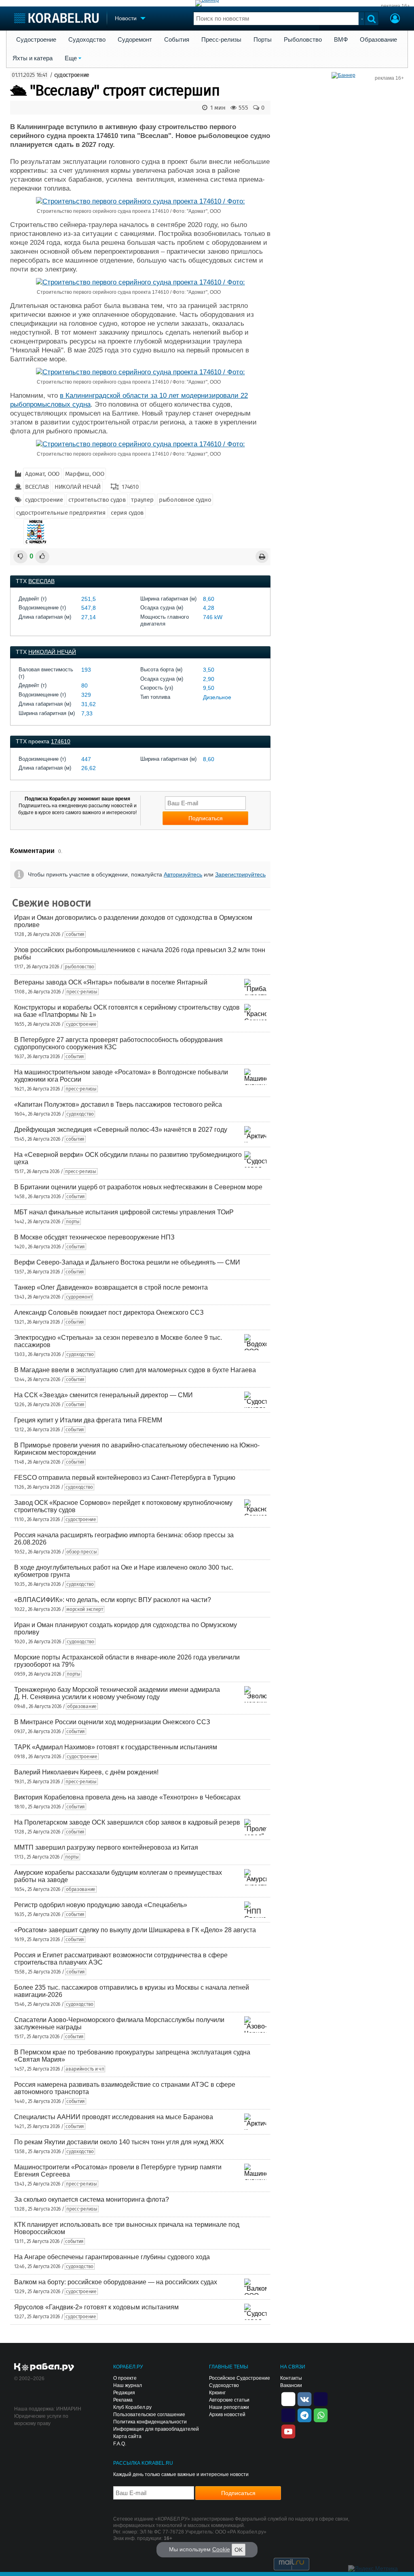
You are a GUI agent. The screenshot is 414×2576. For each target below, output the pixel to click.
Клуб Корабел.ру (132, 2407)
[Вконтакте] (304, 2398)
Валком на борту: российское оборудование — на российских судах (116, 2282)
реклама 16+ (395, 6)
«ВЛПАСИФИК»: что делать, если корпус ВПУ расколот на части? (113, 1600)
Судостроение (36, 40)
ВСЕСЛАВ (37, 487)
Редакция (124, 2393)
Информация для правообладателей (156, 2429)
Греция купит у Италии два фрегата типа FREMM (88, 1420)
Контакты (291, 2378)
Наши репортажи (229, 2407)
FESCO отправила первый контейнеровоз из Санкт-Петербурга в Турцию (125, 1478)
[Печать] (262, 557)
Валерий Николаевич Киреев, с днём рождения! (86, 1772)
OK (239, 2550)
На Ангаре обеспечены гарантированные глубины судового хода (112, 2257)
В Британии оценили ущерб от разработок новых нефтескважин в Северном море (138, 1187)
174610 (130, 487)
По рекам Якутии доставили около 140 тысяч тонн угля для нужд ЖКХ (119, 2142)
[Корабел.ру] (44, 2368)
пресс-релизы (82, 992)
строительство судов (97, 500)
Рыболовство (303, 40)
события (75, 934)
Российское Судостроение (240, 2378)
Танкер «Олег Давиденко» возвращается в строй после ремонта (111, 1287)
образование (82, 1706)
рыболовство (79, 967)
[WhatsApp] (321, 2415)
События (177, 40)
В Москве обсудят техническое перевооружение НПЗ (94, 1237)
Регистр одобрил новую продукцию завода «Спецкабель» (101, 1905)
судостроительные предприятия (61, 513)
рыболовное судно (185, 500)
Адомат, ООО (42, 474)
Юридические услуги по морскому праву (41, 2420)
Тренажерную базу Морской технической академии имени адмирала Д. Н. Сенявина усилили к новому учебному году (117, 1693)
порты (73, 1222)
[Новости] (36, 532)
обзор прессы (81, 1552)
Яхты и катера (33, 58)
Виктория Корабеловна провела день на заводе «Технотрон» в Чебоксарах (127, 1797)
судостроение (72, 75)
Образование (378, 40)
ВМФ (341, 40)
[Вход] (395, 19)
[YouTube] (288, 2431)
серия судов (127, 513)
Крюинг (217, 2393)
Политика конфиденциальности (150, 2422)
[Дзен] (288, 2398)
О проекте (125, 2378)
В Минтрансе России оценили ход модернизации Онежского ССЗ (112, 1722)
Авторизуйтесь (183, 874)
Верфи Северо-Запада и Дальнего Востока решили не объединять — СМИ (127, 1262)
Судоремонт (135, 40)
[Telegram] (304, 2415)
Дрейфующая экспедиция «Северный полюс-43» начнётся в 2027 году (121, 1130)
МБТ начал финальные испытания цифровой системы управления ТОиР (124, 1212)
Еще (71, 58)
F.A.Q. (120, 2444)
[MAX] (288, 2415)
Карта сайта (127, 2436)
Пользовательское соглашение (149, 2415)
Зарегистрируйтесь (240, 874)
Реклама (123, 2400)
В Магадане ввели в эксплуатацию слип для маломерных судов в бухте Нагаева (135, 1370)
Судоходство (87, 40)
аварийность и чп (85, 2069)
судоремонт (79, 1297)
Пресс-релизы (221, 40)
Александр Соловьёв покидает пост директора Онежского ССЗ (109, 1312)
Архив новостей (227, 2415)
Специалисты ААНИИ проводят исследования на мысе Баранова (114, 2117)
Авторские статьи (229, 2400)
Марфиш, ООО (85, 474)
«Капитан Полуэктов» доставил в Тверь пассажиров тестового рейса (118, 1104)
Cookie (221, 2549)
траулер (142, 500)
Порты (263, 40)
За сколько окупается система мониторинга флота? (92, 2199)
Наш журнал (128, 2385)
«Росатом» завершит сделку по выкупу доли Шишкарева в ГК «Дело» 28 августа (135, 1930)
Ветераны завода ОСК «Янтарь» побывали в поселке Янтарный (111, 982)
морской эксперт (85, 1609)
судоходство (80, 1114)
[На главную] (56, 18)
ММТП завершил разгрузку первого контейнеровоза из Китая (106, 1847)
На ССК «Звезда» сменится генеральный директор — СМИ (103, 1395)
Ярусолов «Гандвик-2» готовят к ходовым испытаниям (96, 2307)
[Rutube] (321, 2398)
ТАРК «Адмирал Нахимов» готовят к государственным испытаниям (116, 1747)
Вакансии (291, 2385)
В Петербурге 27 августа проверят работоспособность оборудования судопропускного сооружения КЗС (118, 1043)
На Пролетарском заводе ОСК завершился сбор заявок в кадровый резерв (127, 1822)
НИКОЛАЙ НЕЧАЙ (78, 487)
